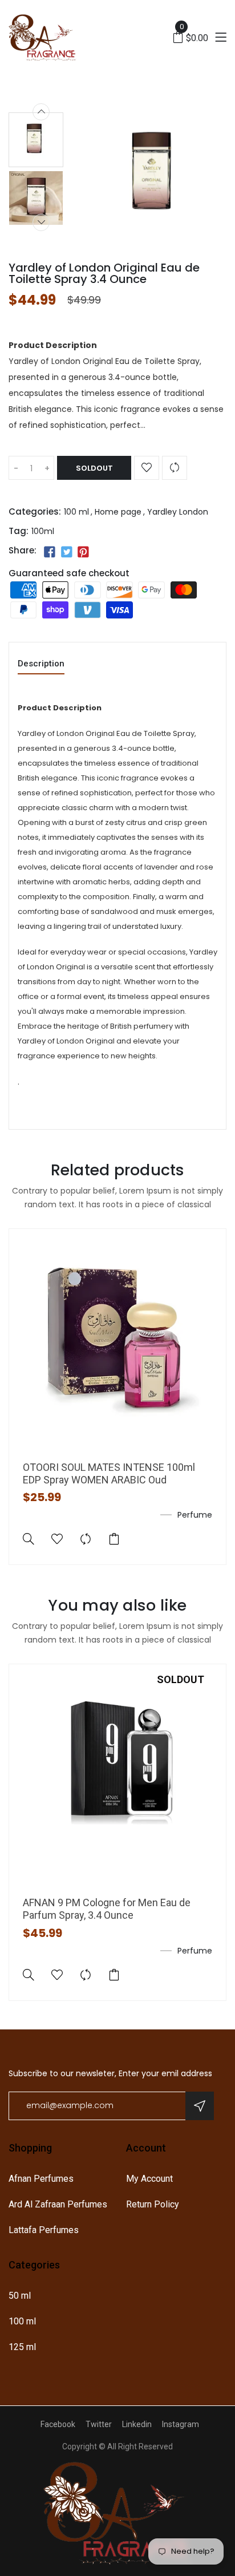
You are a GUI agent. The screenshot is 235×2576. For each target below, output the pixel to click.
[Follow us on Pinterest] (83, 552)
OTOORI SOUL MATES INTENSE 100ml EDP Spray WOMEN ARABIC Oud (109, 1473)
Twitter (99, 2424)
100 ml (76, 512)
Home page (118, 512)
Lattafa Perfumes (44, 2230)
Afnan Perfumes (41, 2179)
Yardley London (178, 512)
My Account (149, 2179)
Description (41, 664)
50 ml (20, 2296)
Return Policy (153, 2204)
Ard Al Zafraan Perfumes (58, 2204)
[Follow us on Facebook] (50, 552)
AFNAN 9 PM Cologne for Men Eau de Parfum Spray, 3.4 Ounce (107, 1909)
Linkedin (137, 2424)
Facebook (58, 2424)
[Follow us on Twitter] (66, 552)
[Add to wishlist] (147, 468)
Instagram (181, 2424)
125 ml (22, 2347)
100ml (43, 531)
